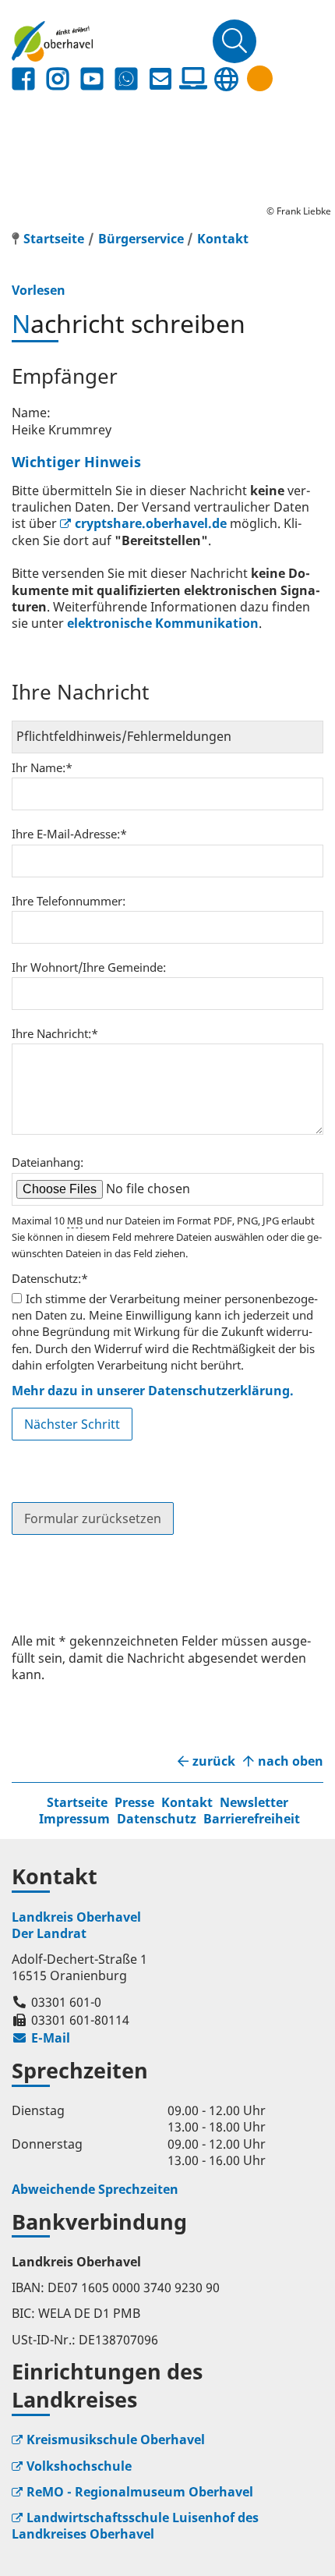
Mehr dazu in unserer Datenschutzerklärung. (153, 1391)
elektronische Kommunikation (163, 623)
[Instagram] (58, 79)
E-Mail (41, 2038)
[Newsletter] (160, 79)
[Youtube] (92, 79)
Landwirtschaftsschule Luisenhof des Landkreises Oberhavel (135, 2526)
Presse (134, 1802)
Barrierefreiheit (252, 1819)
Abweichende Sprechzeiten (95, 2189)
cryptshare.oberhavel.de (151, 523)
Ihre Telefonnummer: (69, 901)
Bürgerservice (141, 239)
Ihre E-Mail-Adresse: (69, 834)
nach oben (291, 1761)
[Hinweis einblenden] (260, 78)
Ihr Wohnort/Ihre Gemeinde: (89, 967)
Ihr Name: (42, 767)
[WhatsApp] (126, 79)
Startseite (77, 1802)
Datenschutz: (50, 1278)
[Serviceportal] (193, 79)
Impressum (74, 1819)
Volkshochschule (79, 2466)
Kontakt (223, 239)
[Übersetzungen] (226, 79)
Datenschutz (157, 1819)
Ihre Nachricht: (55, 1033)
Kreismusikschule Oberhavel (116, 2440)
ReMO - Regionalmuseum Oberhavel (140, 2492)
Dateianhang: (48, 1162)
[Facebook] (23, 79)
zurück (214, 1761)
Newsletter (254, 1802)
